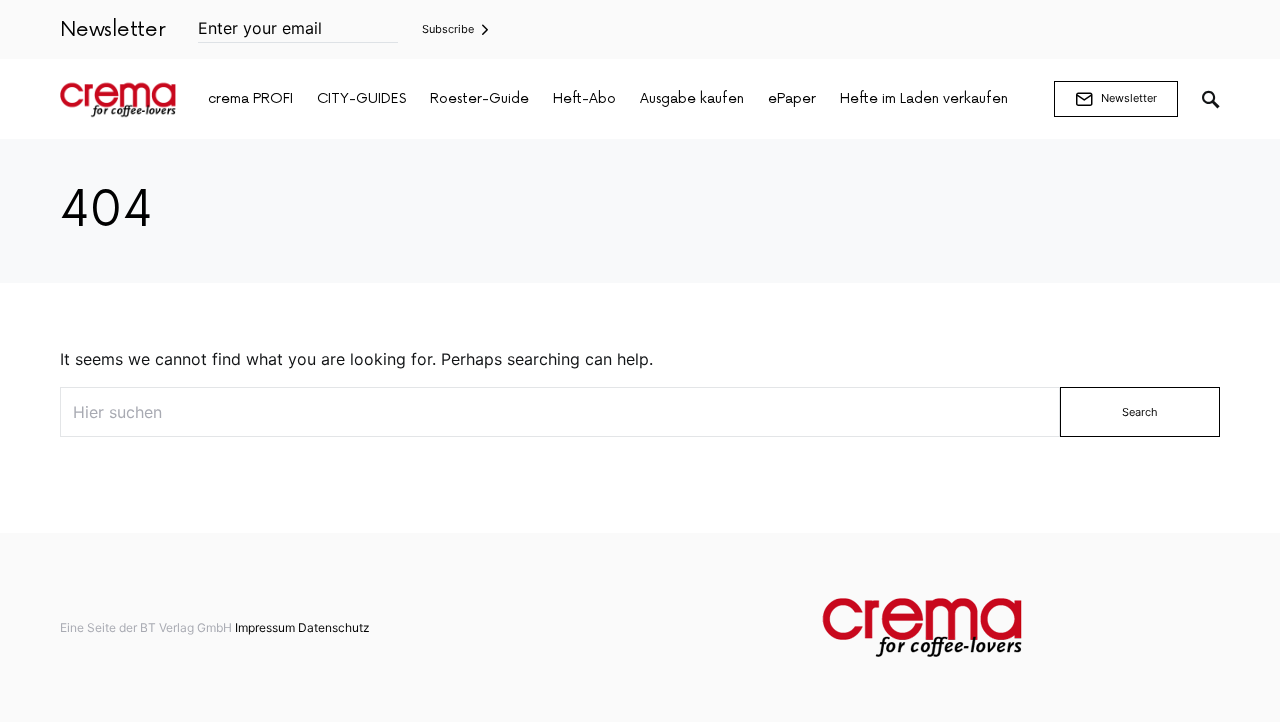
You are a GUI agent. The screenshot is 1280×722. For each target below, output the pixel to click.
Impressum (265, 627)
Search (1140, 412)
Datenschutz (334, 627)
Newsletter (1129, 98)
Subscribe (448, 29)
